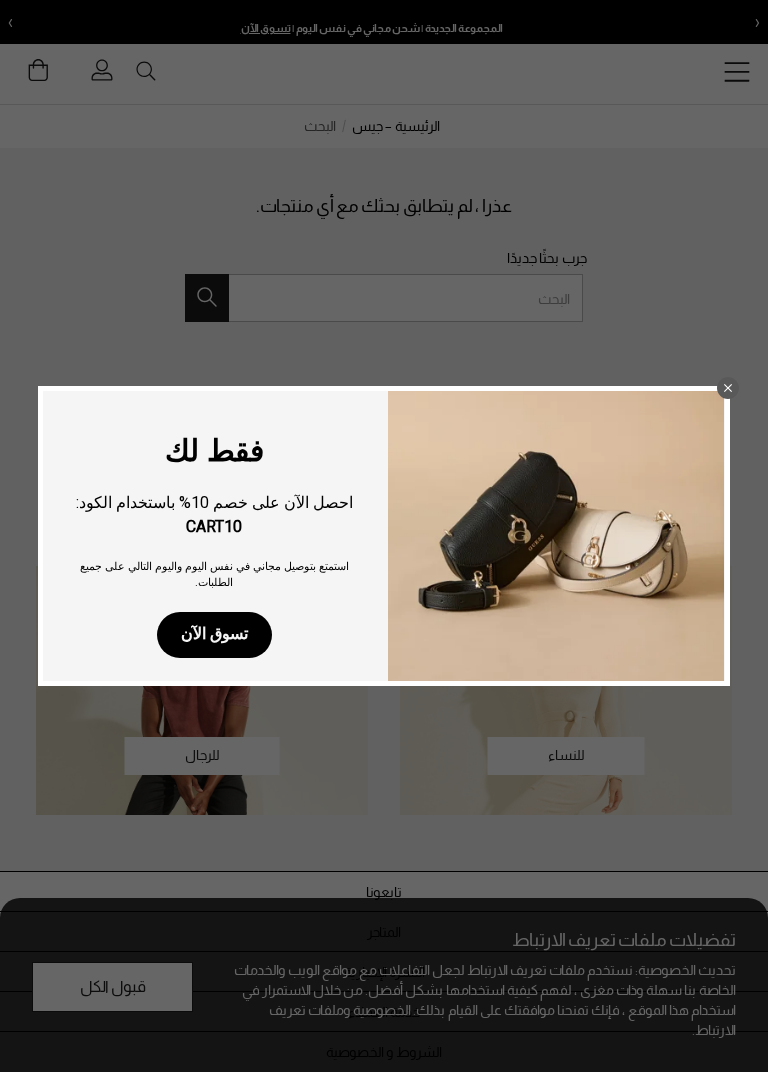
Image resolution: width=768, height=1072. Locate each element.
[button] (728, 388)
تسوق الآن (214, 633)
